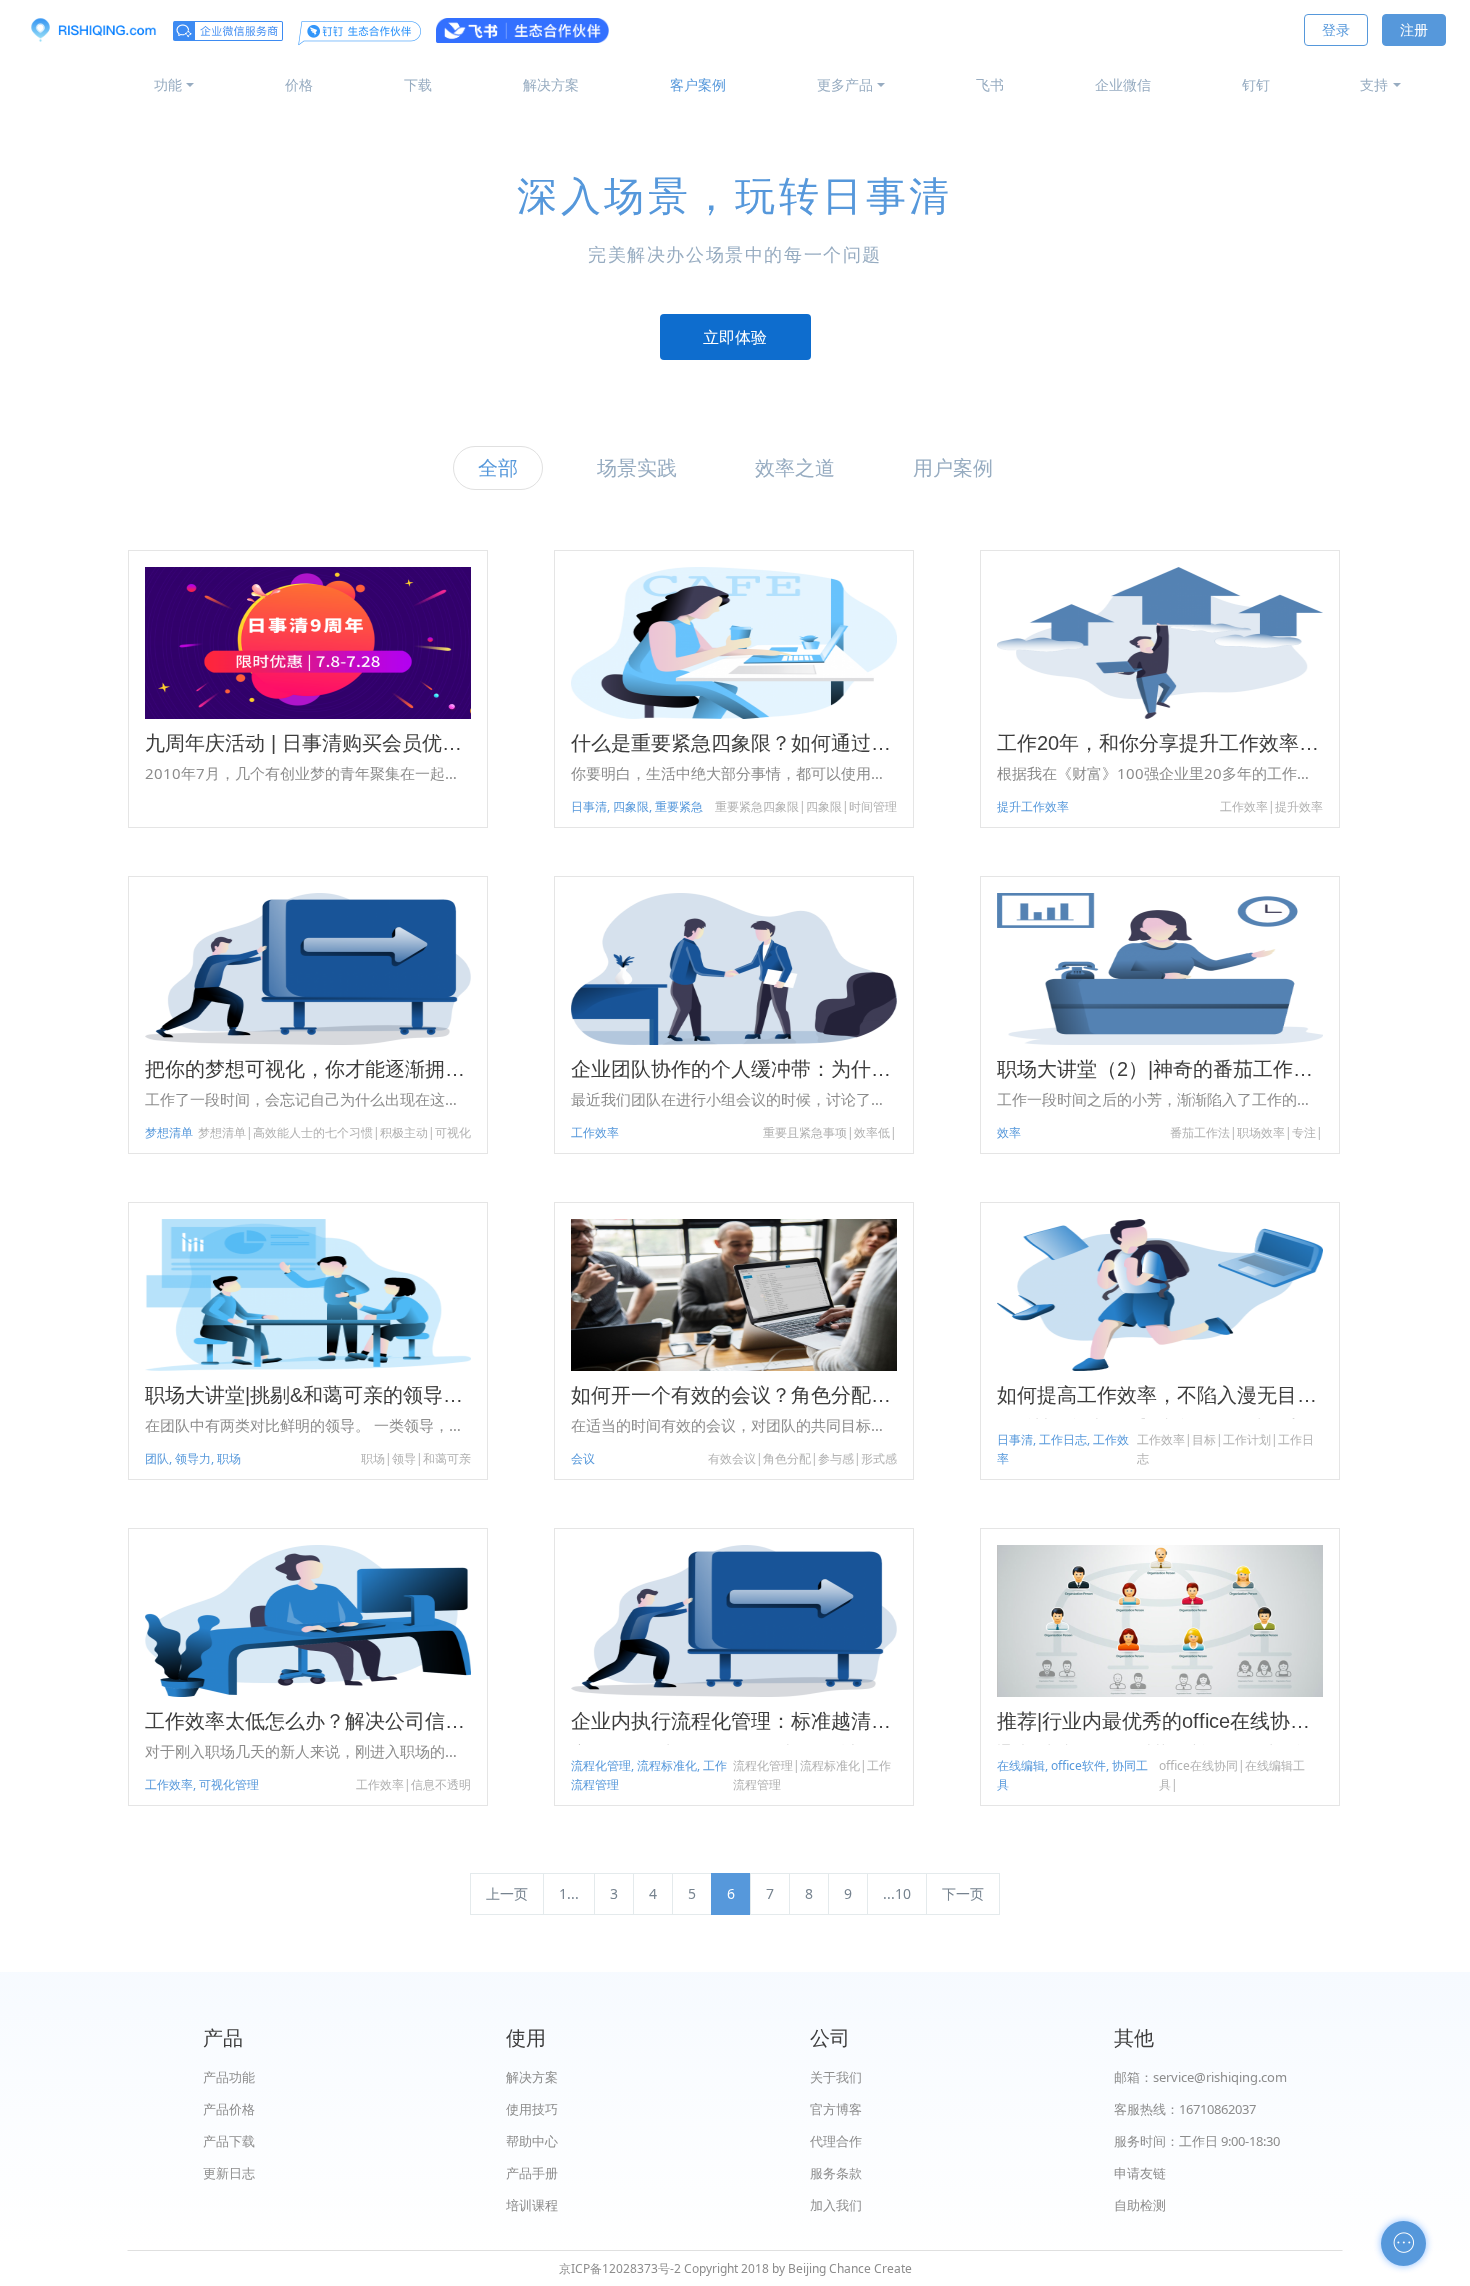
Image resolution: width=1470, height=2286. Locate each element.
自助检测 (1140, 2205)
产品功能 (229, 2077)
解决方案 (551, 84)
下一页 (963, 1893)
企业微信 (1123, 84)
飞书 (990, 84)
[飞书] (522, 30)
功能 (168, 84)
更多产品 (845, 84)
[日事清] (93, 30)
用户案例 (953, 467)
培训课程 (532, 2205)
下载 (418, 84)
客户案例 (698, 84)
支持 (1374, 84)
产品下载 (229, 2141)
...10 (897, 1893)
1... (569, 1893)
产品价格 (229, 2109)
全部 (498, 467)
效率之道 (795, 467)
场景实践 (637, 467)
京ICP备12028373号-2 (620, 2268)
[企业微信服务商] (228, 30)
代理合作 (836, 2141)
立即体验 (735, 337)
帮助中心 (532, 2141)
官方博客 (836, 2109)
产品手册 (532, 2173)
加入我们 (836, 2205)
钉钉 (1256, 84)
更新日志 (229, 2173)
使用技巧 (532, 2109)
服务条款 (836, 2173)
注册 (1414, 29)
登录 (1336, 29)
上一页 (507, 1893)
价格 (299, 84)
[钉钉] (359, 30)
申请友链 (1140, 2173)
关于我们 (836, 2077)
